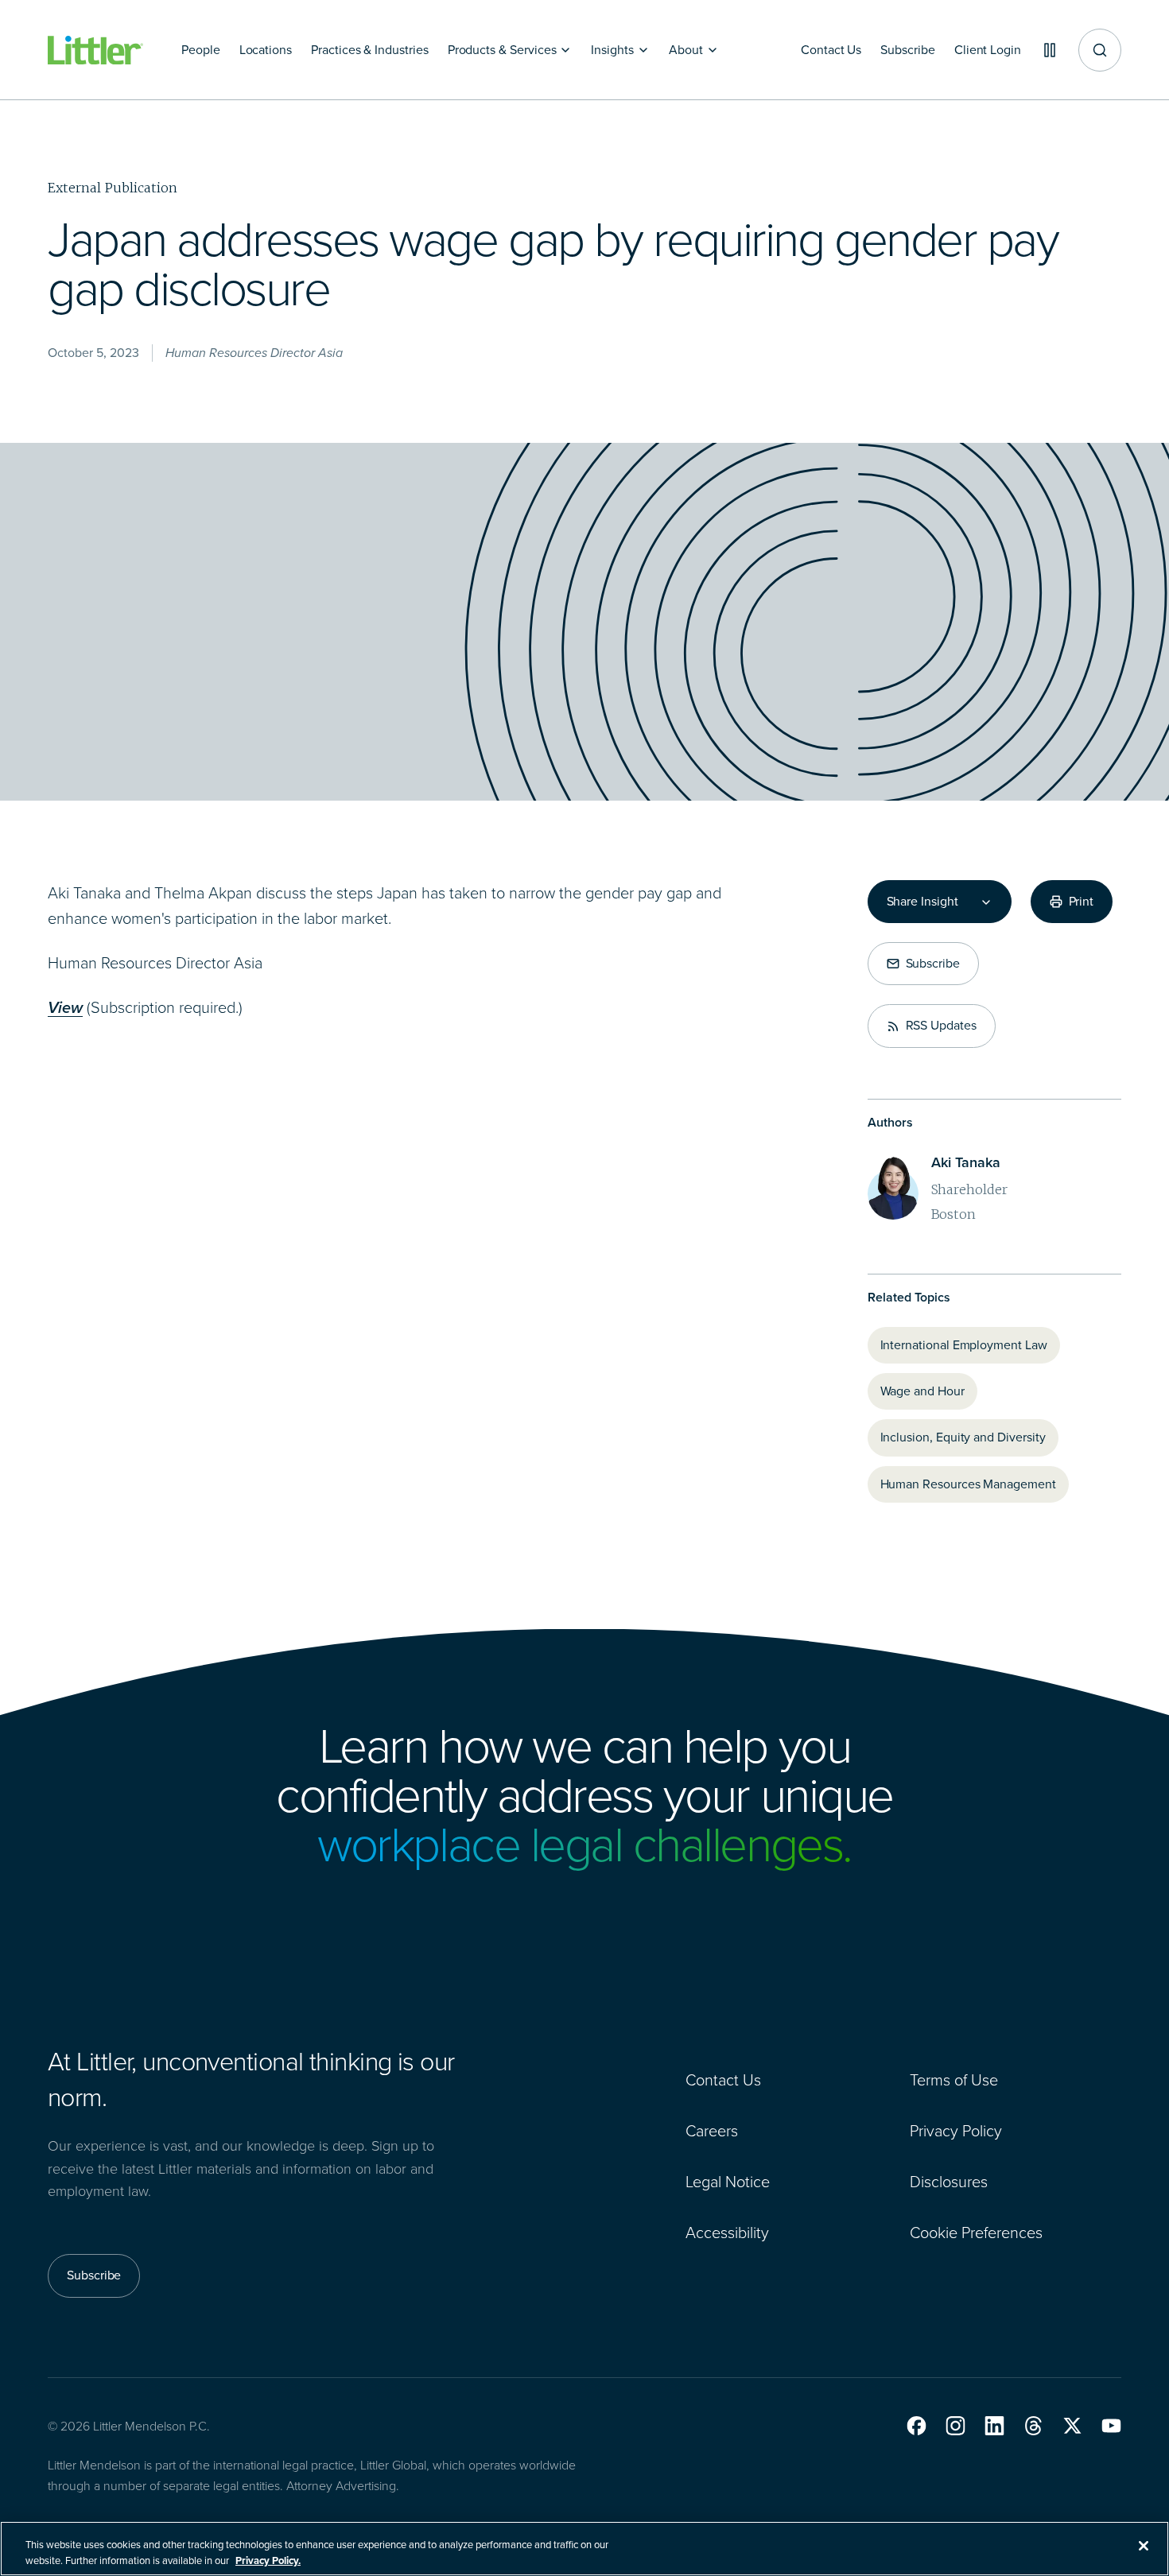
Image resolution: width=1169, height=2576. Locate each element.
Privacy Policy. (268, 2560)
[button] (917, 2426)
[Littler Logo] (95, 50)
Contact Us (723, 2080)
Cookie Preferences (976, 2233)
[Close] (1144, 2546)
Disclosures (949, 2182)
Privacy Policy (956, 2131)
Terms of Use (954, 2080)
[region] (584, 2549)
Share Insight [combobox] (922, 902)
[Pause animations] (1050, 50)
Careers (712, 2131)
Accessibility (727, 2233)
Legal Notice (728, 2182)
